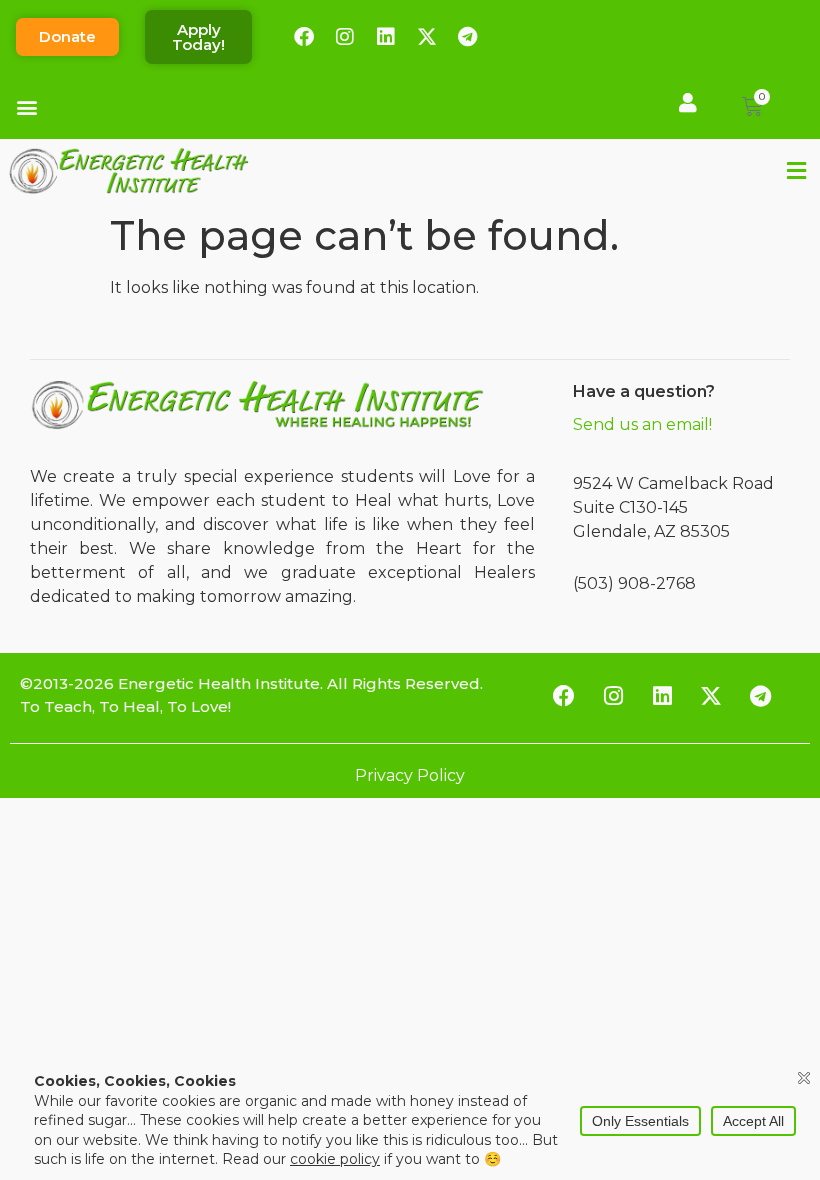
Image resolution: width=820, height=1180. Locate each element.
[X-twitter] (427, 37)
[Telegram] (468, 37)
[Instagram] (345, 37)
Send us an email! (642, 424)
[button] (26, 106)
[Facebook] (304, 37)
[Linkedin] (386, 37)
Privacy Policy (410, 775)
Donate (67, 36)
